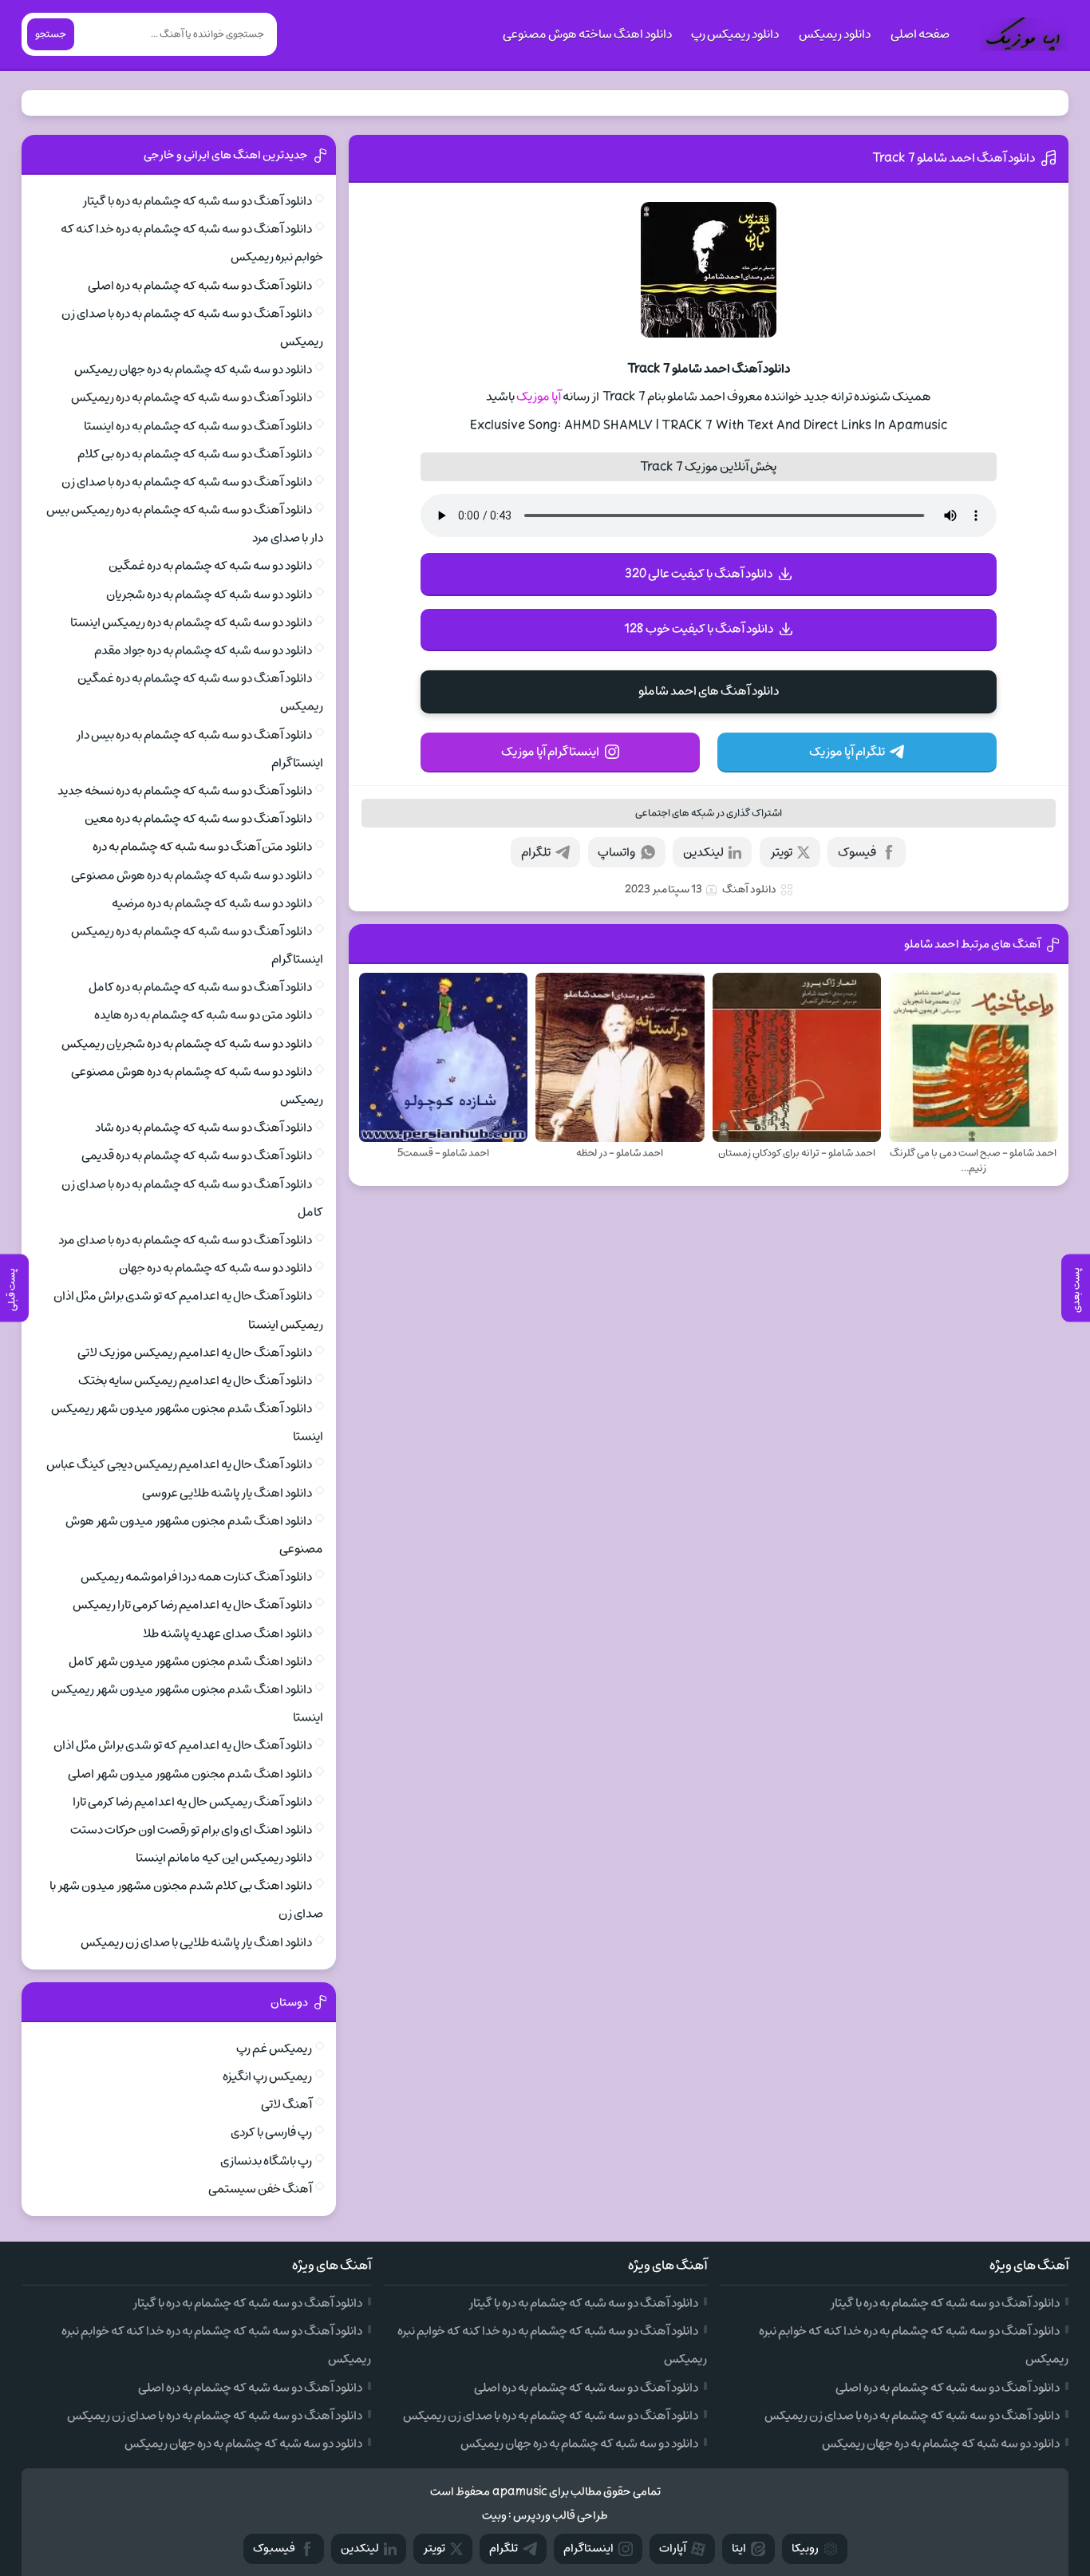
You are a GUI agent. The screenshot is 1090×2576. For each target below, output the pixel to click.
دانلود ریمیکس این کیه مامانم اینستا (224, 1858)
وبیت (494, 2516)
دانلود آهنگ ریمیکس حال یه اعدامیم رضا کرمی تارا (192, 1802)
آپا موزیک (539, 397)
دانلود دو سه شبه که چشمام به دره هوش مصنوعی (192, 875)
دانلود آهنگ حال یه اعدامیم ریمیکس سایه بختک (195, 1381)
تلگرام (536, 852)
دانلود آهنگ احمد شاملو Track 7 (954, 158)
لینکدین (703, 852)
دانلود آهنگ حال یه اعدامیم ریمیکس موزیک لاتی (195, 1353)
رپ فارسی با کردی (271, 2132)
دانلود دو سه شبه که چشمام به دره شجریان (209, 595)
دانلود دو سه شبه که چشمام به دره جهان (215, 1268)
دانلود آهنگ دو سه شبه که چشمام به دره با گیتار (197, 201)
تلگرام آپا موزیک (847, 752)
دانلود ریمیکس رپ (735, 34)
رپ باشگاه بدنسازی (266, 2161)
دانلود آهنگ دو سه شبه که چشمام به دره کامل (200, 987)
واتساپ (616, 852)
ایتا (739, 2548)
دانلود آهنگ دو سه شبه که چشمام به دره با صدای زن (187, 482)
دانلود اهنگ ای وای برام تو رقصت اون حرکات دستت (191, 1830)
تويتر (434, 2548)
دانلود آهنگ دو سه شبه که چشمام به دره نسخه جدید (185, 791)
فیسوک (857, 852)
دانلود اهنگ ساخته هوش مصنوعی (587, 34)
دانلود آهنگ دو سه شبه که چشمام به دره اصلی (200, 286)
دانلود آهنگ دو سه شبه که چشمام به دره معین (198, 819)
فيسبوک (274, 2548)
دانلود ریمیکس (835, 34)
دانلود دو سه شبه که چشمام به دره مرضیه (212, 903)
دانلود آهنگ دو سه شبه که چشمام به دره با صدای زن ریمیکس (912, 2416)
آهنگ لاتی (286, 2104)
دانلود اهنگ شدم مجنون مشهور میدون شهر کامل (190, 1661)
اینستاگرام (588, 2548)
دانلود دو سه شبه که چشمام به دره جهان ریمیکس (193, 369)
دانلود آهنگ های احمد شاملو (709, 691)
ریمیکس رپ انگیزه (267, 2076)
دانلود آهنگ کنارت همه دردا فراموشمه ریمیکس (196, 1577)
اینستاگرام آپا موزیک (550, 752)
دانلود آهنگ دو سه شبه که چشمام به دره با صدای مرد (185, 1240)
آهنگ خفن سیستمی (260, 2189)
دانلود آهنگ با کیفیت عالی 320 (699, 574)
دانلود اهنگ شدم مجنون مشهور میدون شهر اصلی (190, 1774)
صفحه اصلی (920, 34)
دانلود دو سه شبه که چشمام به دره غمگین (210, 566)
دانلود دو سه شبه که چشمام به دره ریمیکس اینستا (191, 622)
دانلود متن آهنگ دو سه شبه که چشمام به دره (202, 847)
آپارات (673, 2548)
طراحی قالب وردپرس (561, 2516)
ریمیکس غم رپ (274, 2049)
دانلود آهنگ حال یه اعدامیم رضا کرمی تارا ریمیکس (192, 1605)
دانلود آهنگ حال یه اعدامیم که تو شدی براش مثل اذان (183, 1745)
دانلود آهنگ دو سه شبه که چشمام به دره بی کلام (195, 454)
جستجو (51, 34)
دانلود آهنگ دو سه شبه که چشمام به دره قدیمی (197, 1156)
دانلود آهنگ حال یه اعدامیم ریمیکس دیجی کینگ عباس (179, 1464)
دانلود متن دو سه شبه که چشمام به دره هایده (203, 1015)
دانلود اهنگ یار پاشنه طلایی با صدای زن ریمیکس (196, 1942)
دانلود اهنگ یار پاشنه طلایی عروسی (227, 1493)
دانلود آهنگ (749, 889)
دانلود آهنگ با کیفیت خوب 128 (699, 629)
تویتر (781, 852)
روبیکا (805, 2548)
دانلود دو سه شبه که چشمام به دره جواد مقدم (203, 650)
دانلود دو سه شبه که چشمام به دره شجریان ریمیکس (187, 1044)
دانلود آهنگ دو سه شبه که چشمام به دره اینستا (198, 426)
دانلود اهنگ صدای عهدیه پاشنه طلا (227, 1634)
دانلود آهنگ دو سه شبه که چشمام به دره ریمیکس (192, 397)
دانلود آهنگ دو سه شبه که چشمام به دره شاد (203, 1128)
